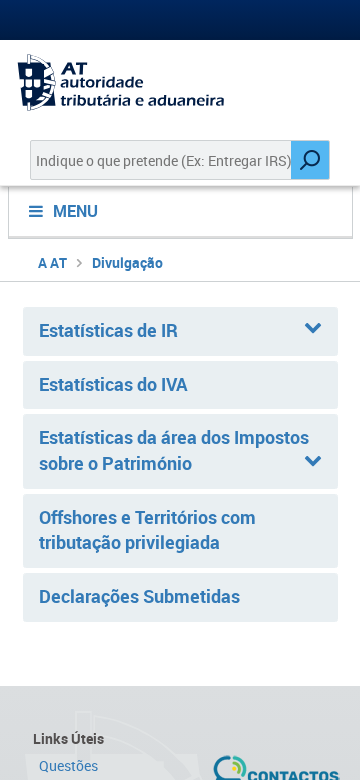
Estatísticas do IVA (113, 384)
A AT (52, 262)
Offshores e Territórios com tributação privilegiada (147, 530)
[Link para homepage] (180, 82)
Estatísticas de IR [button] (108, 330)
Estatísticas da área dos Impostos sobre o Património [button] (174, 450)
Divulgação (127, 262)
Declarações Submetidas (139, 596)
